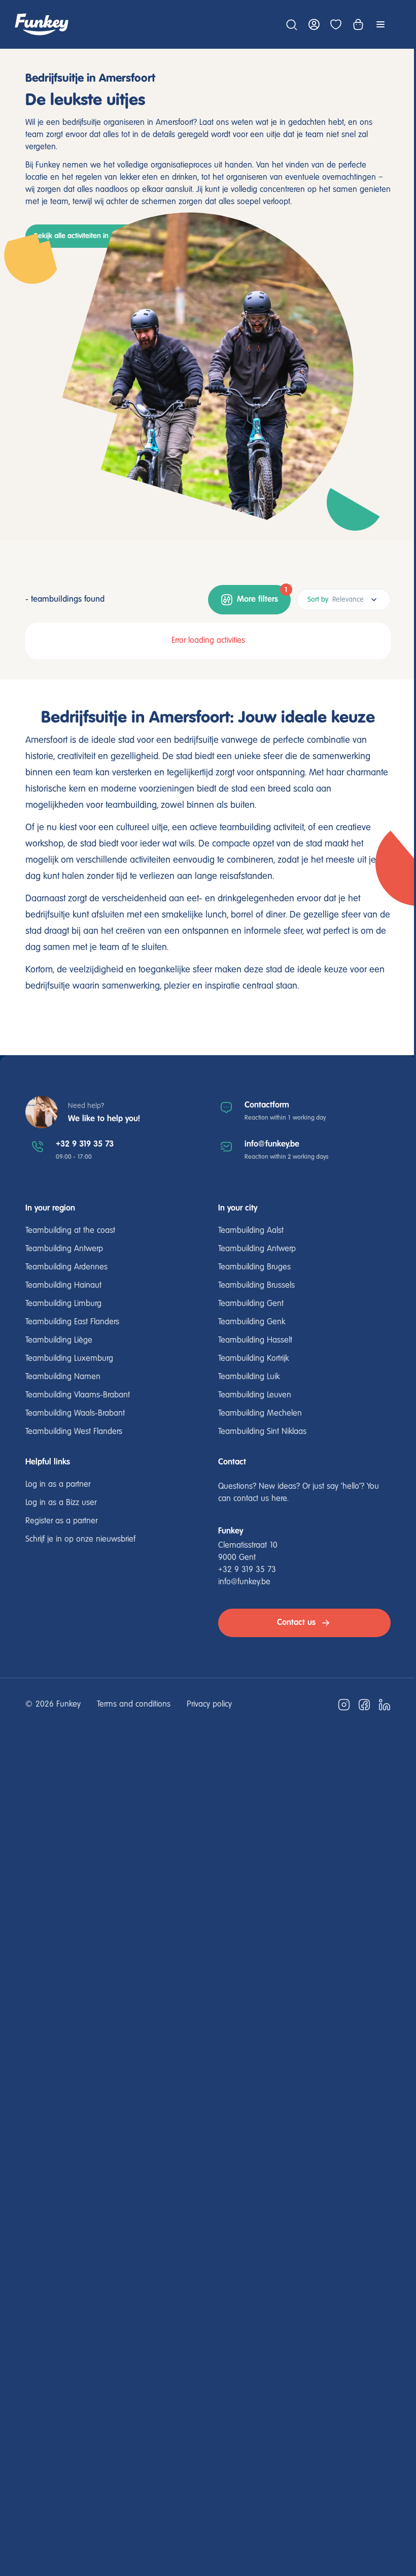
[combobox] (344, 600)
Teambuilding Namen (63, 1377)
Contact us (296, 1623)
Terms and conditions (134, 1705)
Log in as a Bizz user (61, 1503)
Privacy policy (209, 1705)
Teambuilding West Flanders (74, 1432)
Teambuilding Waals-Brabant (75, 1414)
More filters (263, 595)
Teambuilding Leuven (255, 1395)
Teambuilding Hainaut (63, 1286)
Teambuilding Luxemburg (69, 1359)
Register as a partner (61, 1521)
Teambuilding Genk (252, 1322)
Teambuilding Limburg (63, 1304)
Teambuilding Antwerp (64, 1249)
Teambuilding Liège (59, 1341)
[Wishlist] (336, 24)
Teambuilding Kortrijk (253, 1359)
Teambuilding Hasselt (255, 1341)
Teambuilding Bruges (254, 1267)
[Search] (291, 24)
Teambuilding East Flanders (72, 1322)
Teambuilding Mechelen (260, 1414)
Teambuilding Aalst (251, 1231)
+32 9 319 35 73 (85, 1144)
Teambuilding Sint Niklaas (262, 1432)
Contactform (267, 1105)
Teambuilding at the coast (70, 1231)
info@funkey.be (272, 1144)
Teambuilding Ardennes (66, 1267)
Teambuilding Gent (251, 1304)
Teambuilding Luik (249, 1377)
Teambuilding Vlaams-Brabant (78, 1395)
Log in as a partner (58, 1485)
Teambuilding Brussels (256, 1286)
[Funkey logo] (42, 24)
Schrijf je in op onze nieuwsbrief (80, 1540)
